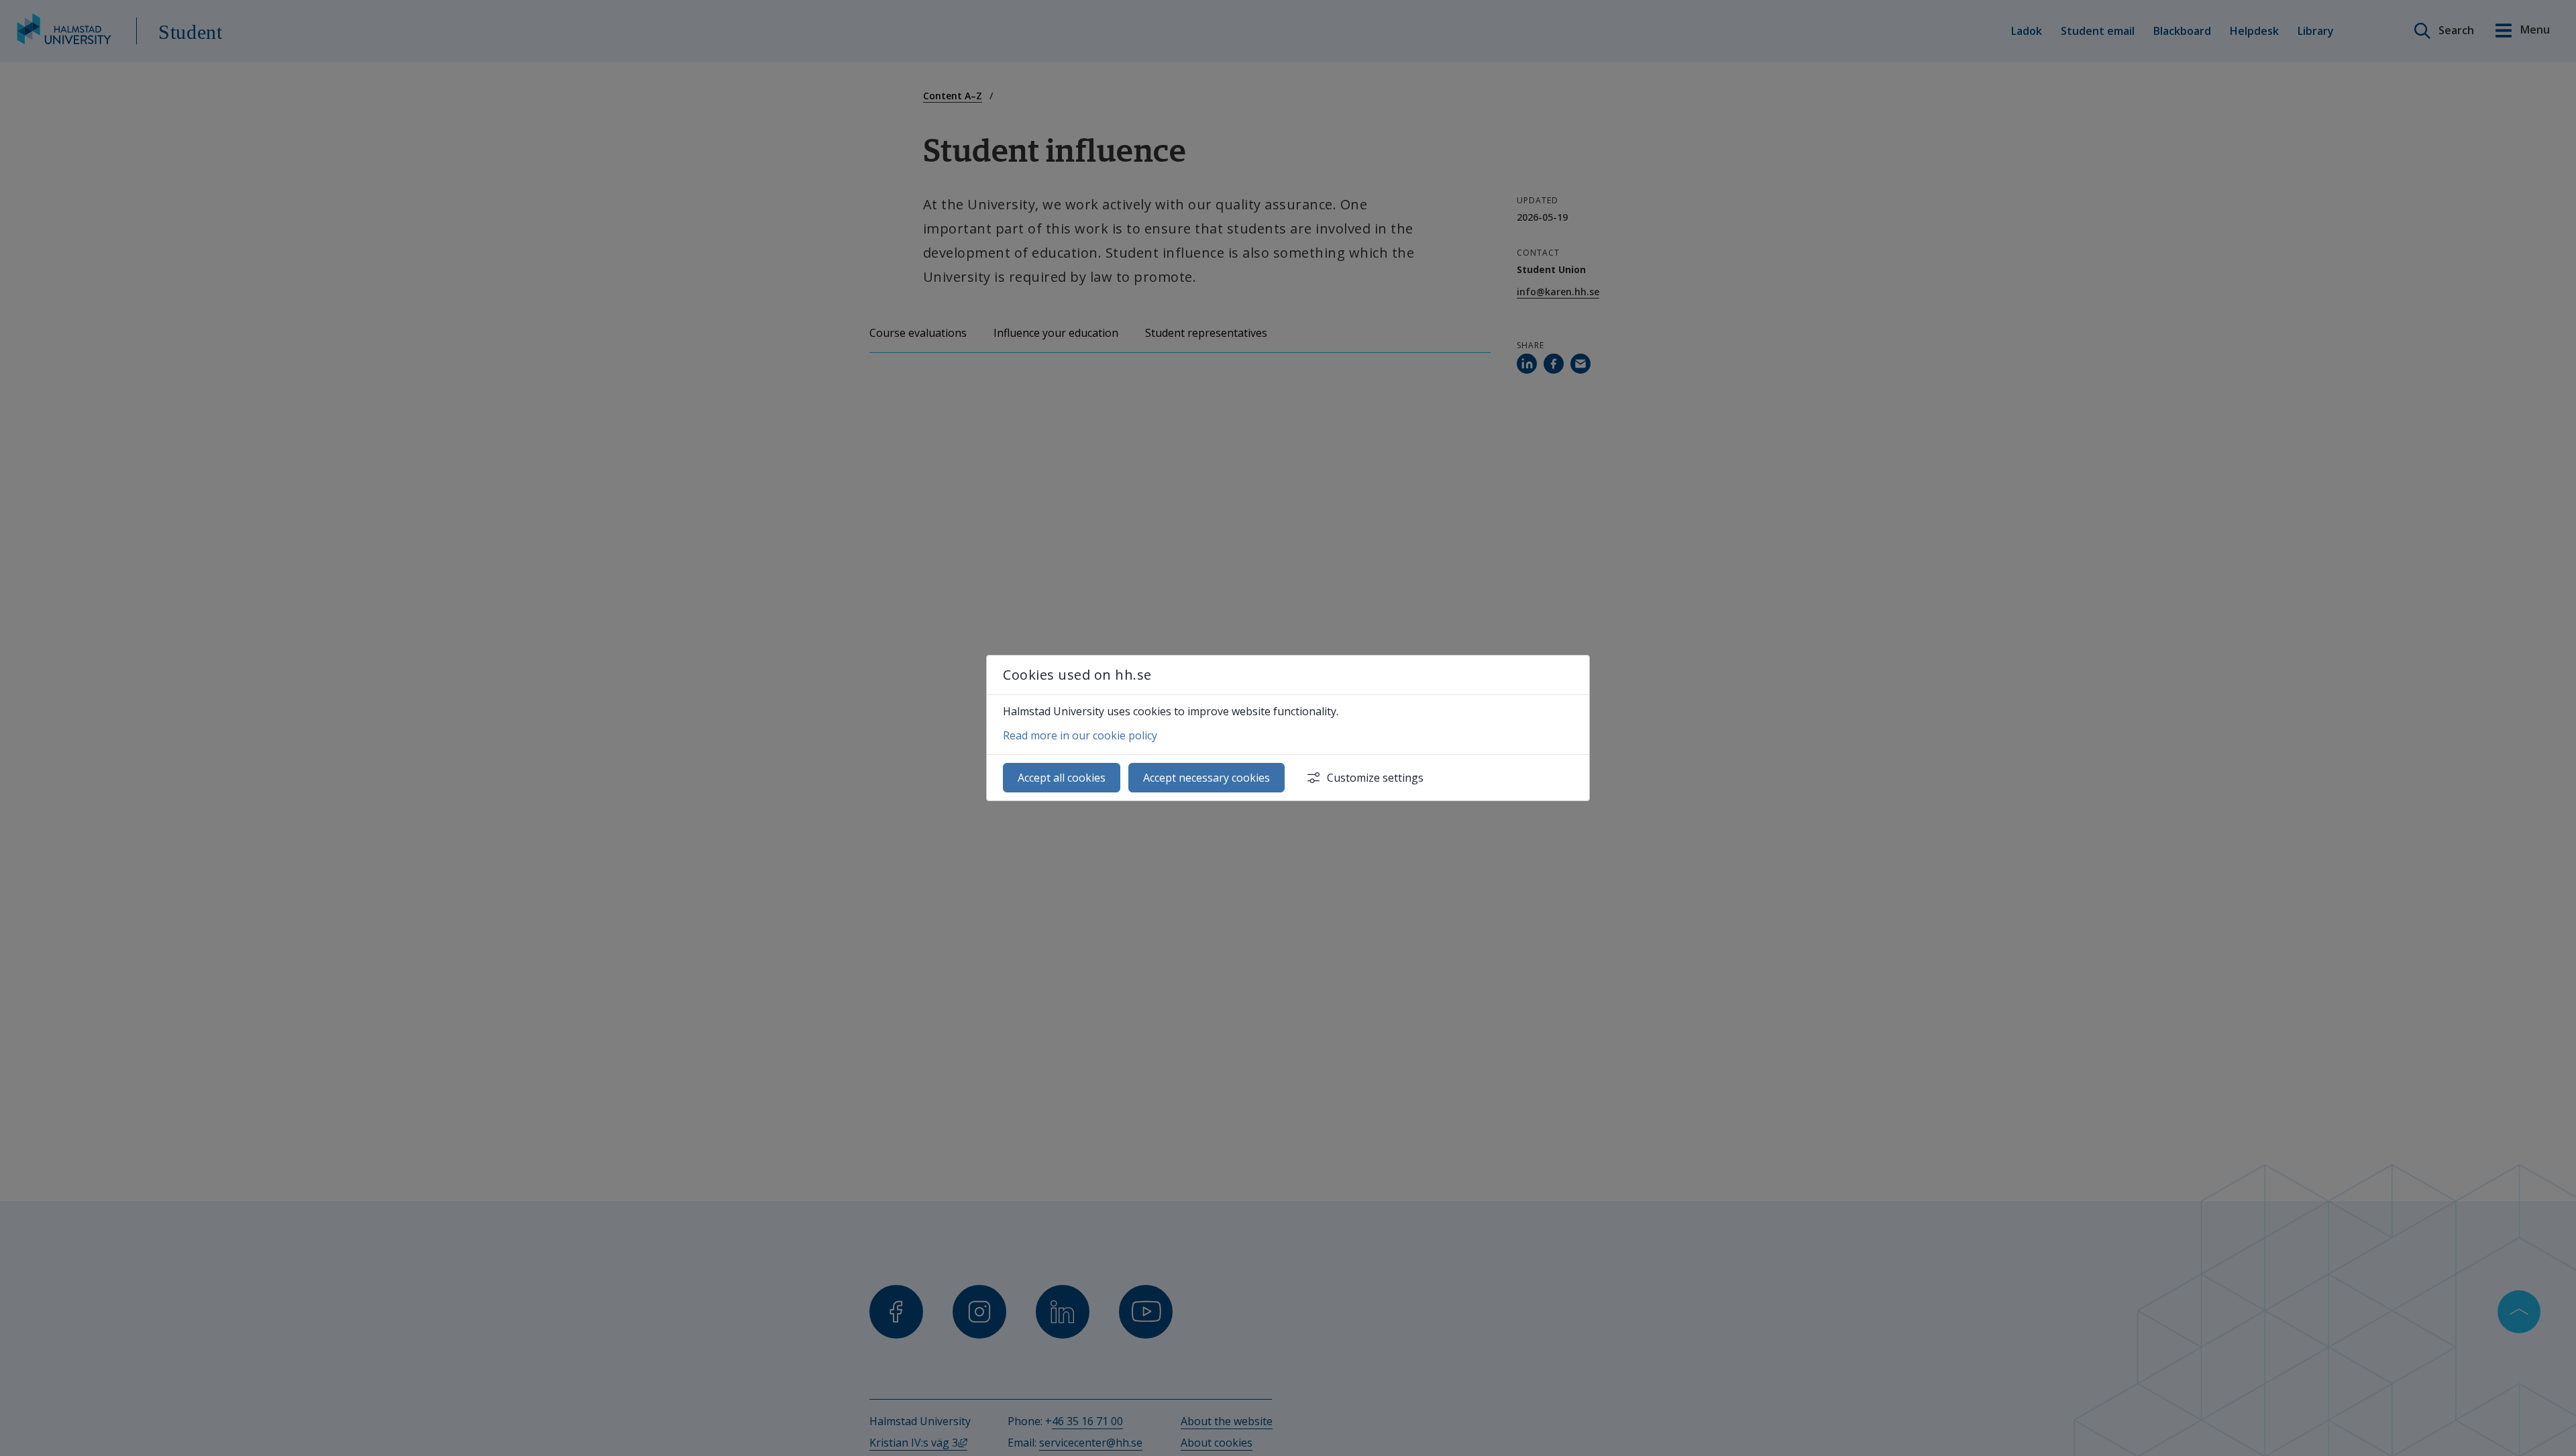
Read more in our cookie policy (1080, 735)
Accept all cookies (1062, 778)
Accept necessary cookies (1206, 778)
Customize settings (1375, 778)
